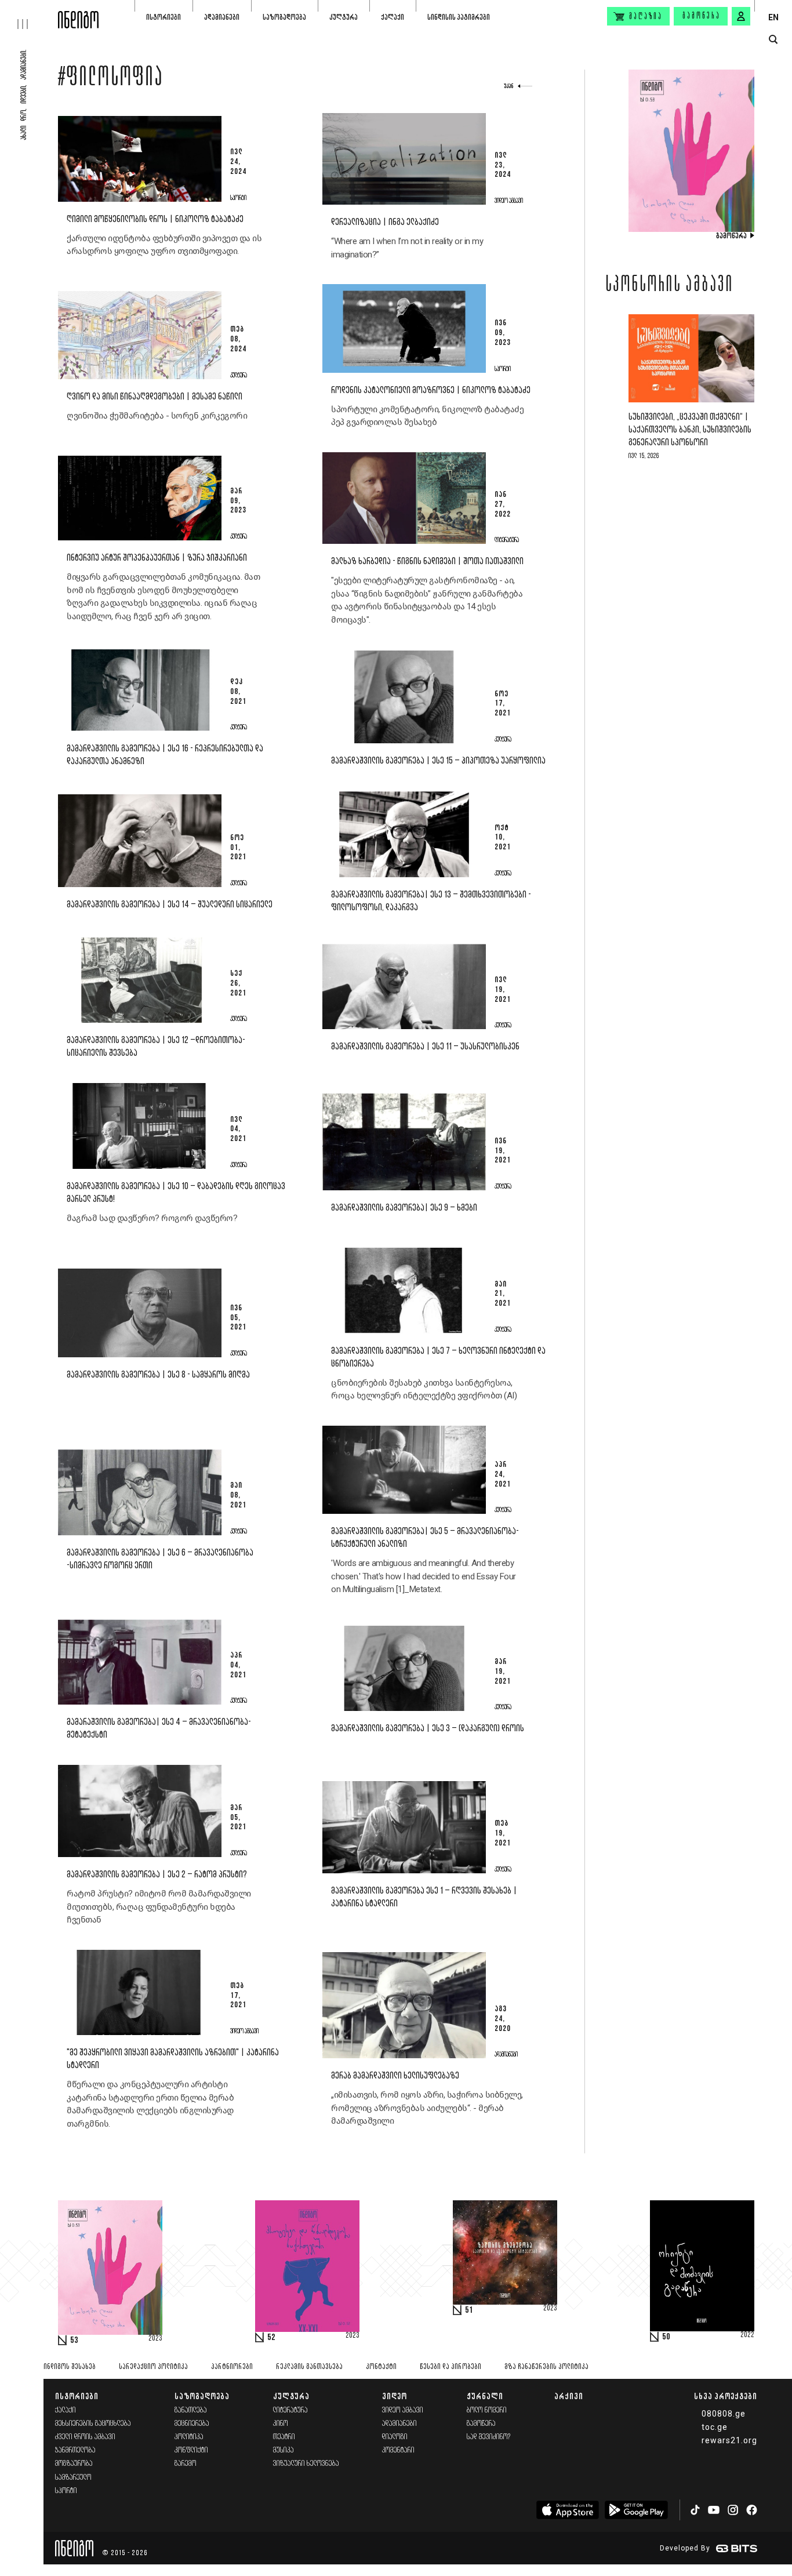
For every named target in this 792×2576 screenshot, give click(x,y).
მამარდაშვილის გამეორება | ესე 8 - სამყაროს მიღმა (158, 1375)
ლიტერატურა (290, 2410)
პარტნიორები (232, 2367)
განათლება (191, 2410)
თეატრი (284, 2437)
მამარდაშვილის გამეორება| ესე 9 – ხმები (404, 1208)
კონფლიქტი (191, 2450)
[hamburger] (29, 14)
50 (666, 2337)
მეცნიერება (192, 2424)
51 (469, 2310)
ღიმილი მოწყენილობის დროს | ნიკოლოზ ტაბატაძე (155, 219)
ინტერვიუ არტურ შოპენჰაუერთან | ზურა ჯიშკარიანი (157, 558)
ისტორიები (164, 17)
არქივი (569, 2396)
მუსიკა (284, 2450)
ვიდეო (395, 2396)
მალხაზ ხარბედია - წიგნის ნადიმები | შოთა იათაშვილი (427, 562)
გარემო (186, 2464)
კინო (281, 2424)
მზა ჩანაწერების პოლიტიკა (546, 2367)
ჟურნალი (485, 2396)
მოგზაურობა (74, 2464)
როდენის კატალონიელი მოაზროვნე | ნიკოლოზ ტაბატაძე (431, 390)
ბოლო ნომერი (487, 2410)
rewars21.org (729, 2440)
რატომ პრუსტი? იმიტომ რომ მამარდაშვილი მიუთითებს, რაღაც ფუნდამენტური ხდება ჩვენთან (159, 1907)
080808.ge (724, 2414)
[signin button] (741, 16)
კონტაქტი (381, 2367)
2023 (155, 2339)
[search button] (773, 40)
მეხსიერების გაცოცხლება (93, 2424)
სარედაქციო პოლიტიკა (153, 2367)
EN (773, 17)
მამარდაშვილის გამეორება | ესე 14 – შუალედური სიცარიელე (170, 905)
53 (74, 2341)
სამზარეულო (73, 2478)
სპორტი (66, 2491)
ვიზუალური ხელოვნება (306, 2464)
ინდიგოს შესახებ (70, 2367)
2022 (747, 2335)
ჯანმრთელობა (75, 2450)
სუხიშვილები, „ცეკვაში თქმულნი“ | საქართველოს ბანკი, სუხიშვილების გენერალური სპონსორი (690, 430)
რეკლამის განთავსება (309, 2367)
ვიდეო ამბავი (403, 2410)
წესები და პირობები (451, 2367)
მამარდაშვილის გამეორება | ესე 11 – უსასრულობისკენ (425, 1047)
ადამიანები (222, 17)
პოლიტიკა (189, 2437)
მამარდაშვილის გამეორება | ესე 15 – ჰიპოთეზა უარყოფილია (438, 761)
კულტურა (344, 17)
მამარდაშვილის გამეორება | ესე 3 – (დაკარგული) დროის (428, 1729)
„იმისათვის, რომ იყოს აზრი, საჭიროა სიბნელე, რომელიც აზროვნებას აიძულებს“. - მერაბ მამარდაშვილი (427, 2108)
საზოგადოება (284, 17)
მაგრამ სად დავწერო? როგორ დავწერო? (152, 1218)
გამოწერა (702, 16)
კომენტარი (398, 2450)
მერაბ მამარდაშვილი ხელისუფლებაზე (395, 2076)
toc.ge (715, 2427)
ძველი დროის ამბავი (85, 2437)
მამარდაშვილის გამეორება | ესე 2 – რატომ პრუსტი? (157, 1875)
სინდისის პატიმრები (459, 17)
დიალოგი (395, 2437)
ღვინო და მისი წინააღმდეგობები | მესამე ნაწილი (155, 397)
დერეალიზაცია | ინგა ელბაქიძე (385, 222)
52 (271, 2338)
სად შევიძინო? (489, 2437)
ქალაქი (393, 17)
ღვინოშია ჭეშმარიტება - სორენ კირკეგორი (157, 416)
